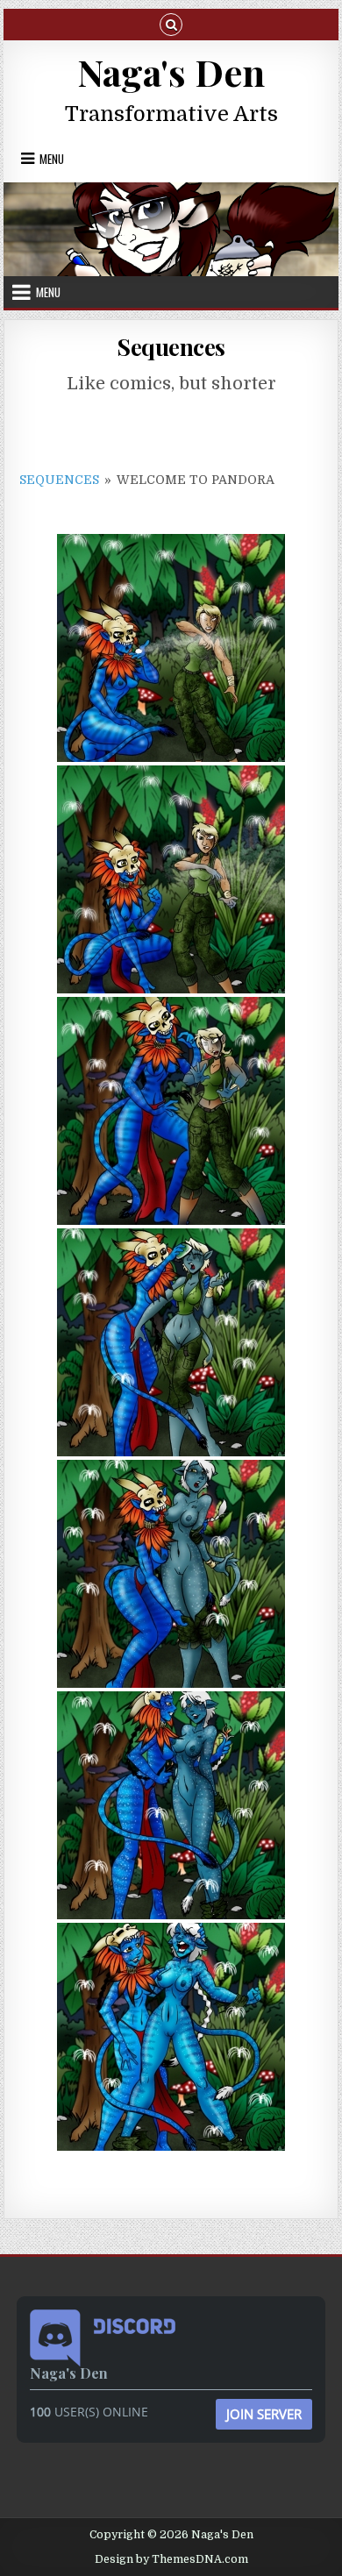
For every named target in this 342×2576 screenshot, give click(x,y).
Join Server (264, 2414)
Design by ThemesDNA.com (171, 2559)
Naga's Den (171, 72)
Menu (52, 159)
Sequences (171, 347)
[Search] (171, 23)
